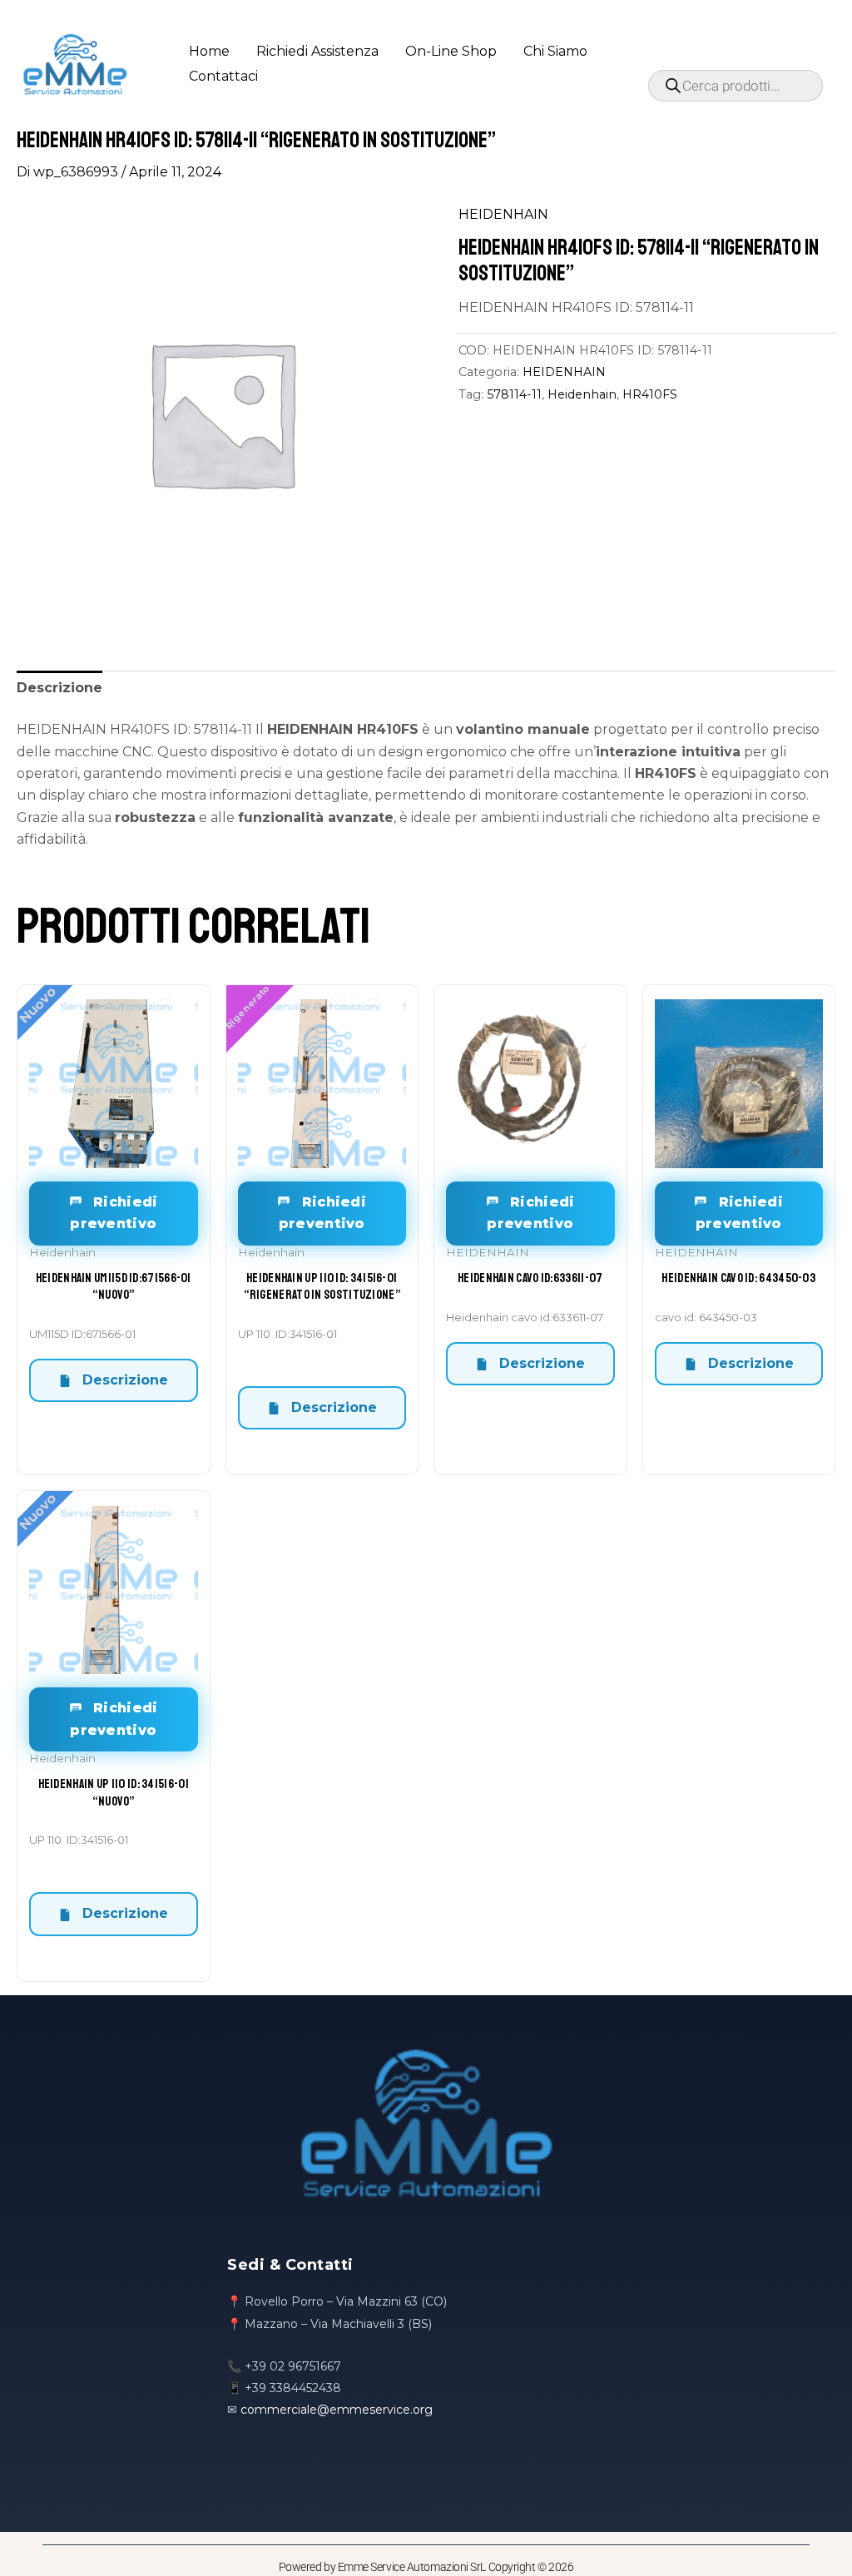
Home (209, 51)
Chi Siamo (555, 51)
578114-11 (514, 394)
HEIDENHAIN (503, 214)
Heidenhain (582, 394)
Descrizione (123, 1380)
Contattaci (223, 76)
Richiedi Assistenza (317, 51)
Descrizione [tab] (59, 688)
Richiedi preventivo (114, 1213)
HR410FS (650, 394)
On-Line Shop (451, 51)
